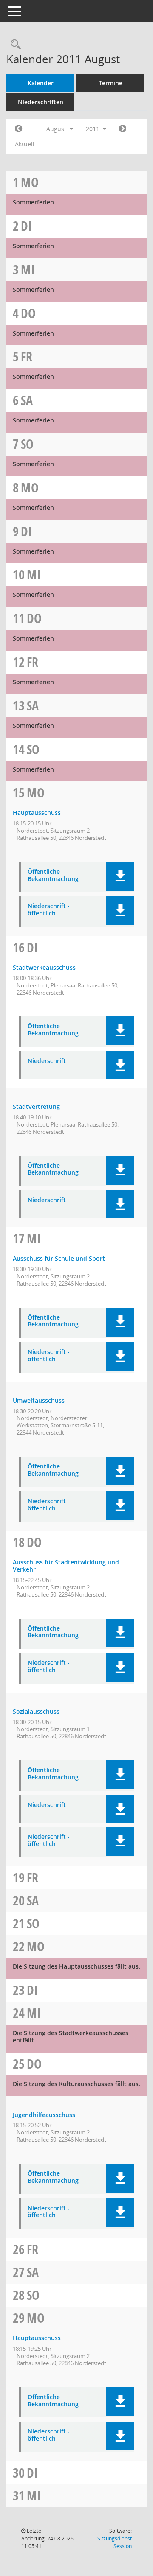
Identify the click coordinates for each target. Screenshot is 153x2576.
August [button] (57, 129)
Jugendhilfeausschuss (44, 2115)
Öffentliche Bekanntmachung (53, 875)
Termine (111, 83)
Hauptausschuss (37, 813)
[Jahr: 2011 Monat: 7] (18, 129)
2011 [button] (93, 129)
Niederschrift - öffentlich (49, 910)
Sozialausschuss (36, 1711)
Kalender (41, 83)
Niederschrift (47, 1061)
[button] (120, 876)
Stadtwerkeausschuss (44, 967)
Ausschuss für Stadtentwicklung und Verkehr (66, 1566)
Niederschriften (41, 102)
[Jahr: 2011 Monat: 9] (123, 129)
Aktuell (25, 144)
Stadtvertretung (36, 1106)
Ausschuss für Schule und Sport (59, 1258)
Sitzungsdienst (115, 2542)
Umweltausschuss (39, 1400)
